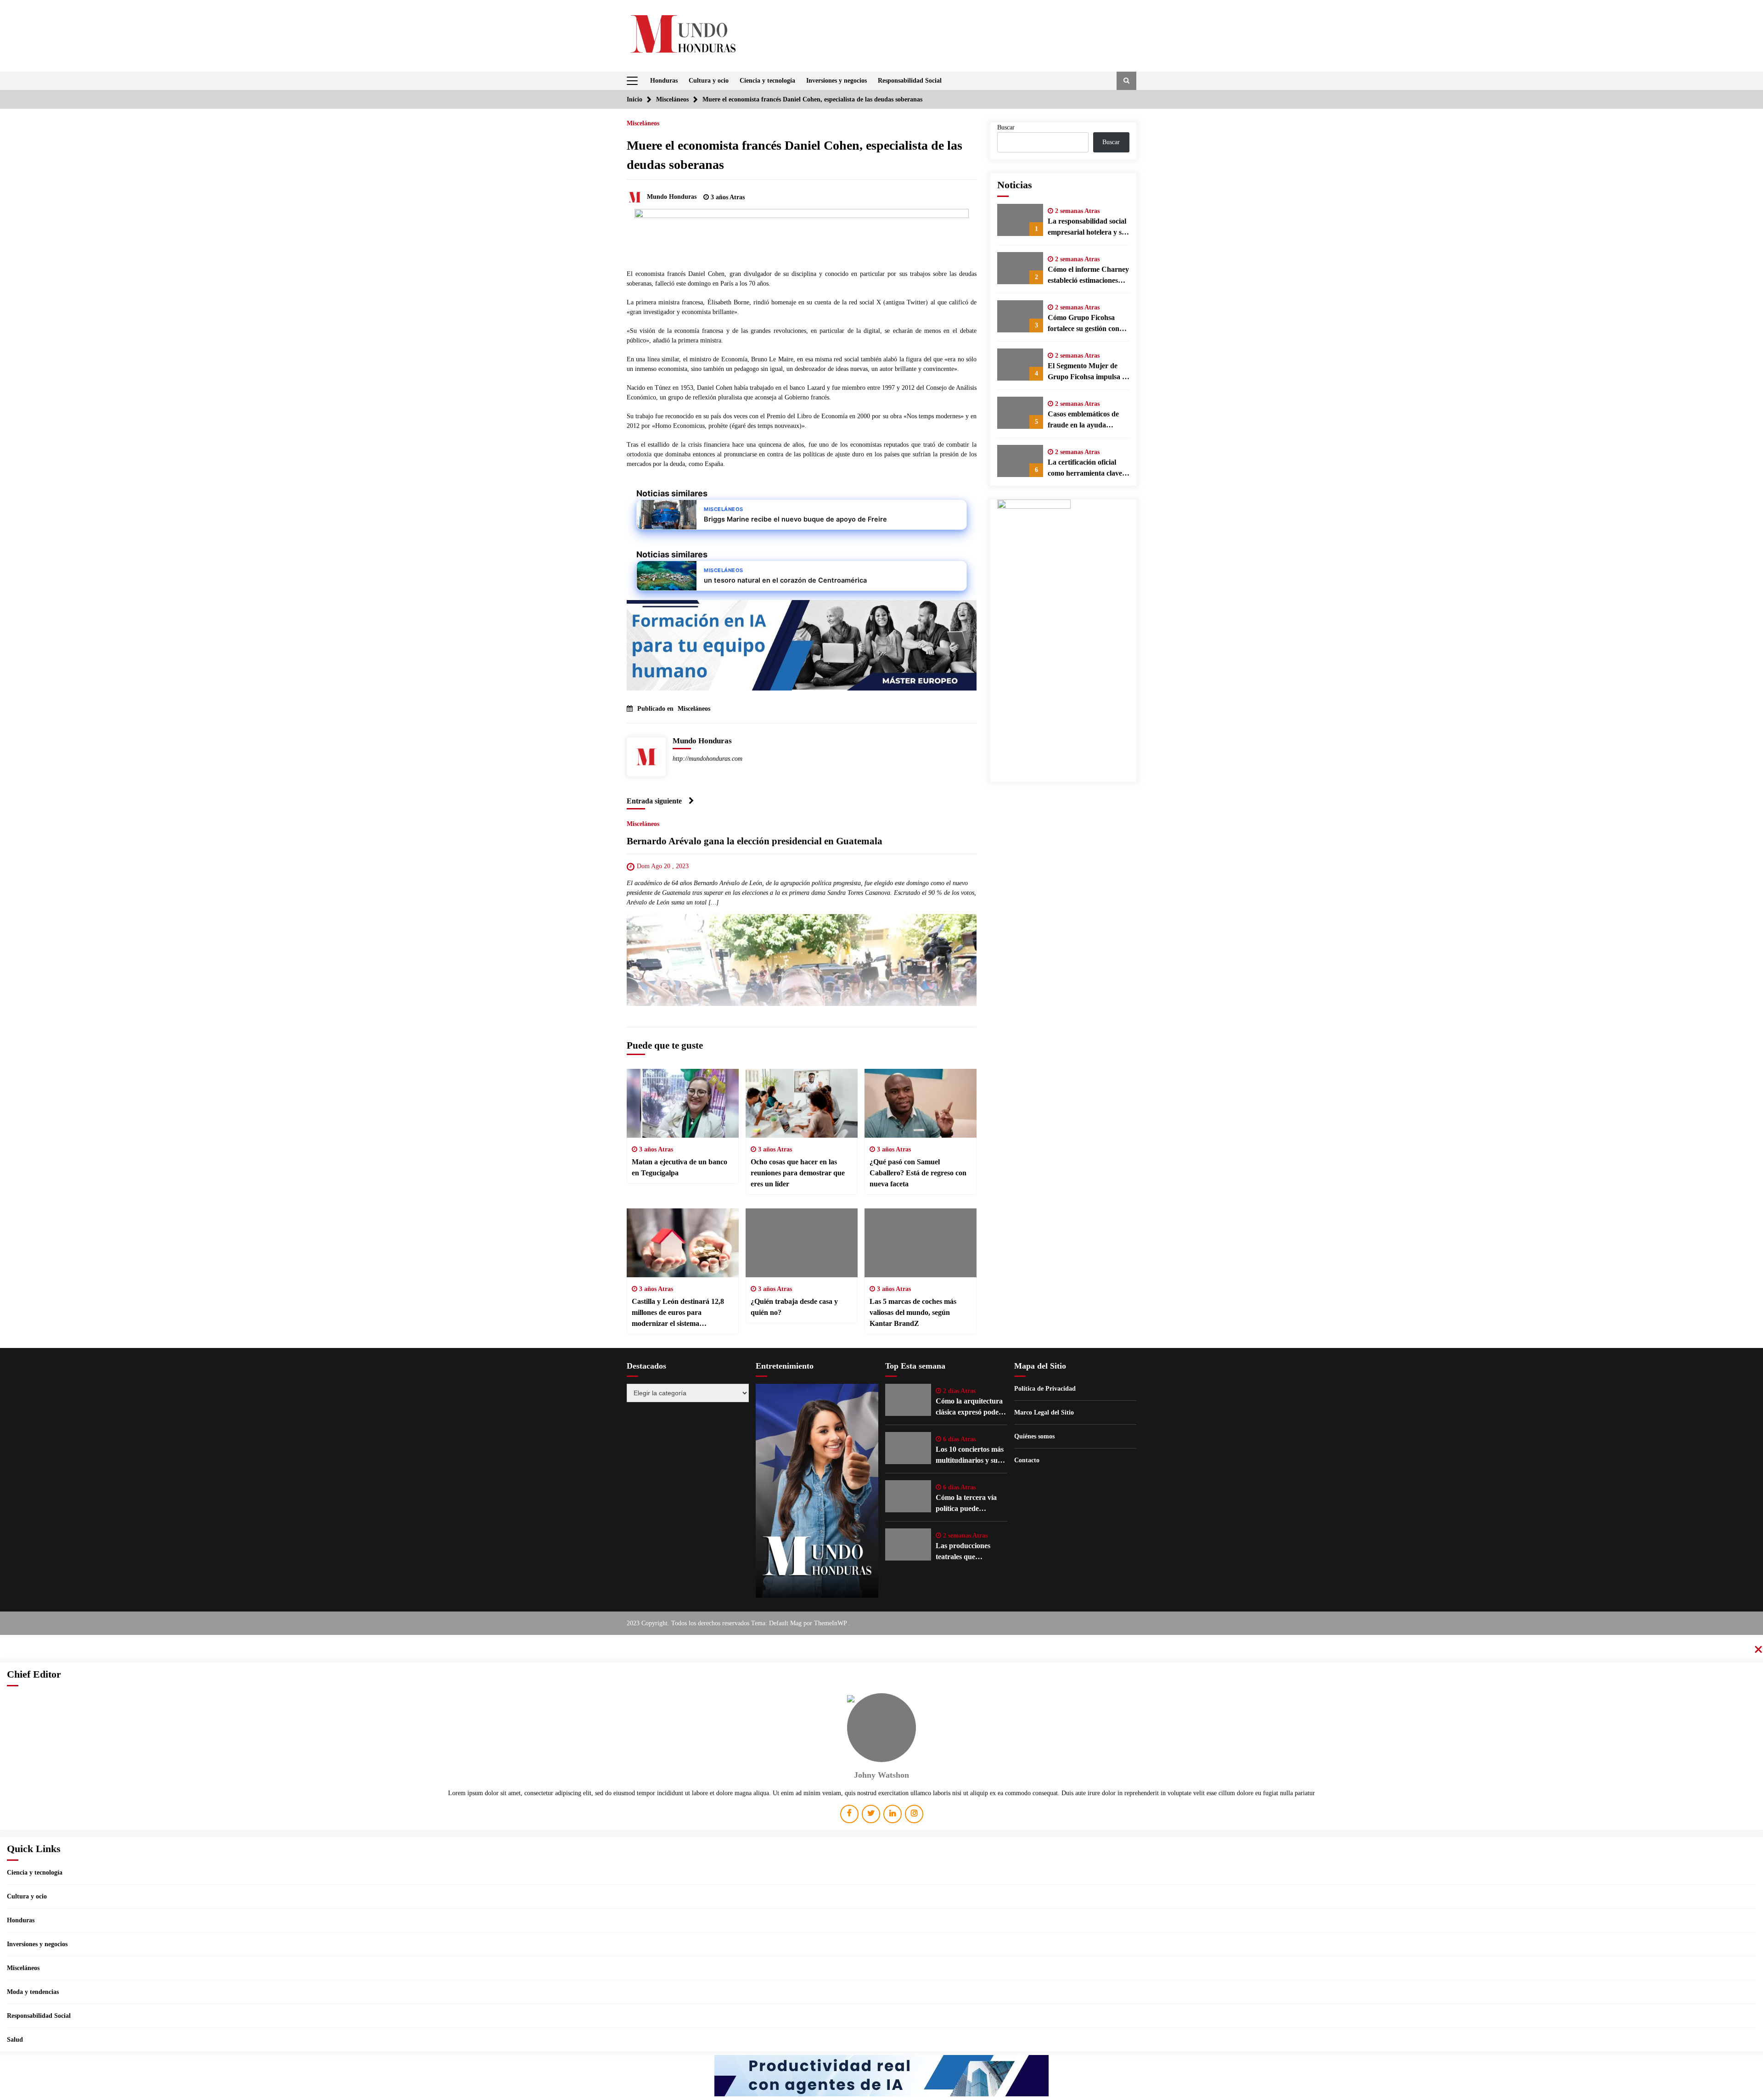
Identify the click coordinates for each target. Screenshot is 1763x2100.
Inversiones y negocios (837, 81)
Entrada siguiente (654, 801)
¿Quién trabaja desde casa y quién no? (794, 1307)
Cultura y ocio (709, 81)
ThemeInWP (831, 1623)
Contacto (1027, 1460)
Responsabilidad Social (910, 81)
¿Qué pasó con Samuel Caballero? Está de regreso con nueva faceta (918, 1173)
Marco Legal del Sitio (1044, 1412)
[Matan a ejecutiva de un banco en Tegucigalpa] (683, 1103)
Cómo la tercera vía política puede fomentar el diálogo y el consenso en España (970, 1504)
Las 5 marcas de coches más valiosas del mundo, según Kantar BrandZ (913, 1312)
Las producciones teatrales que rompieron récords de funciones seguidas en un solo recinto (969, 1552)
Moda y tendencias (33, 1992)
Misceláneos (643, 123)
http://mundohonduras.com (707, 759)
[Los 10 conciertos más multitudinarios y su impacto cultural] (908, 1448)
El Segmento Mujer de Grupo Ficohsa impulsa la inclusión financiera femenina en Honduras (1088, 372)
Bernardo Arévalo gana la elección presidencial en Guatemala (755, 841)
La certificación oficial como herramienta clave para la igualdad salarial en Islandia (1085, 469)
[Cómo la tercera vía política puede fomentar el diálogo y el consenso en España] (908, 1496)
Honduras (664, 81)
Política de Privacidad (1045, 1389)
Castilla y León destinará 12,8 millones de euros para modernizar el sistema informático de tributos (678, 1313)
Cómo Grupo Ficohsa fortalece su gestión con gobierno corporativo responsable (1084, 324)
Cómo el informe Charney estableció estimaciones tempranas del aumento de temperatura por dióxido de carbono (1088, 276)
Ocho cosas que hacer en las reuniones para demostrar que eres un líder (798, 1173)
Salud (15, 2040)
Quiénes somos (1034, 1436)
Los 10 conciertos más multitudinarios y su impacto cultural (970, 1456)
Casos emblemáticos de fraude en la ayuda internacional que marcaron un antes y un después (1085, 420)
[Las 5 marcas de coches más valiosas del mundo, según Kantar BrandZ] (921, 1243)
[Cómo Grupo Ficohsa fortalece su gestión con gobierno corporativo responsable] (1020, 316)
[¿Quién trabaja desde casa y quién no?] (802, 1243)
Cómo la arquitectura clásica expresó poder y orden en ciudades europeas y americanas (971, 1407)
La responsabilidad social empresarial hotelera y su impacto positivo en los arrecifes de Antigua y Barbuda (1087, 227)
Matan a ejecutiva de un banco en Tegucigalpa (679, 1167)
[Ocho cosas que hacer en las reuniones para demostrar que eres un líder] (802, 1103)
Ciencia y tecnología (767, 81)
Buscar (1006, 127)
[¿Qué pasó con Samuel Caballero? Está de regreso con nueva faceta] (921, 1103)
